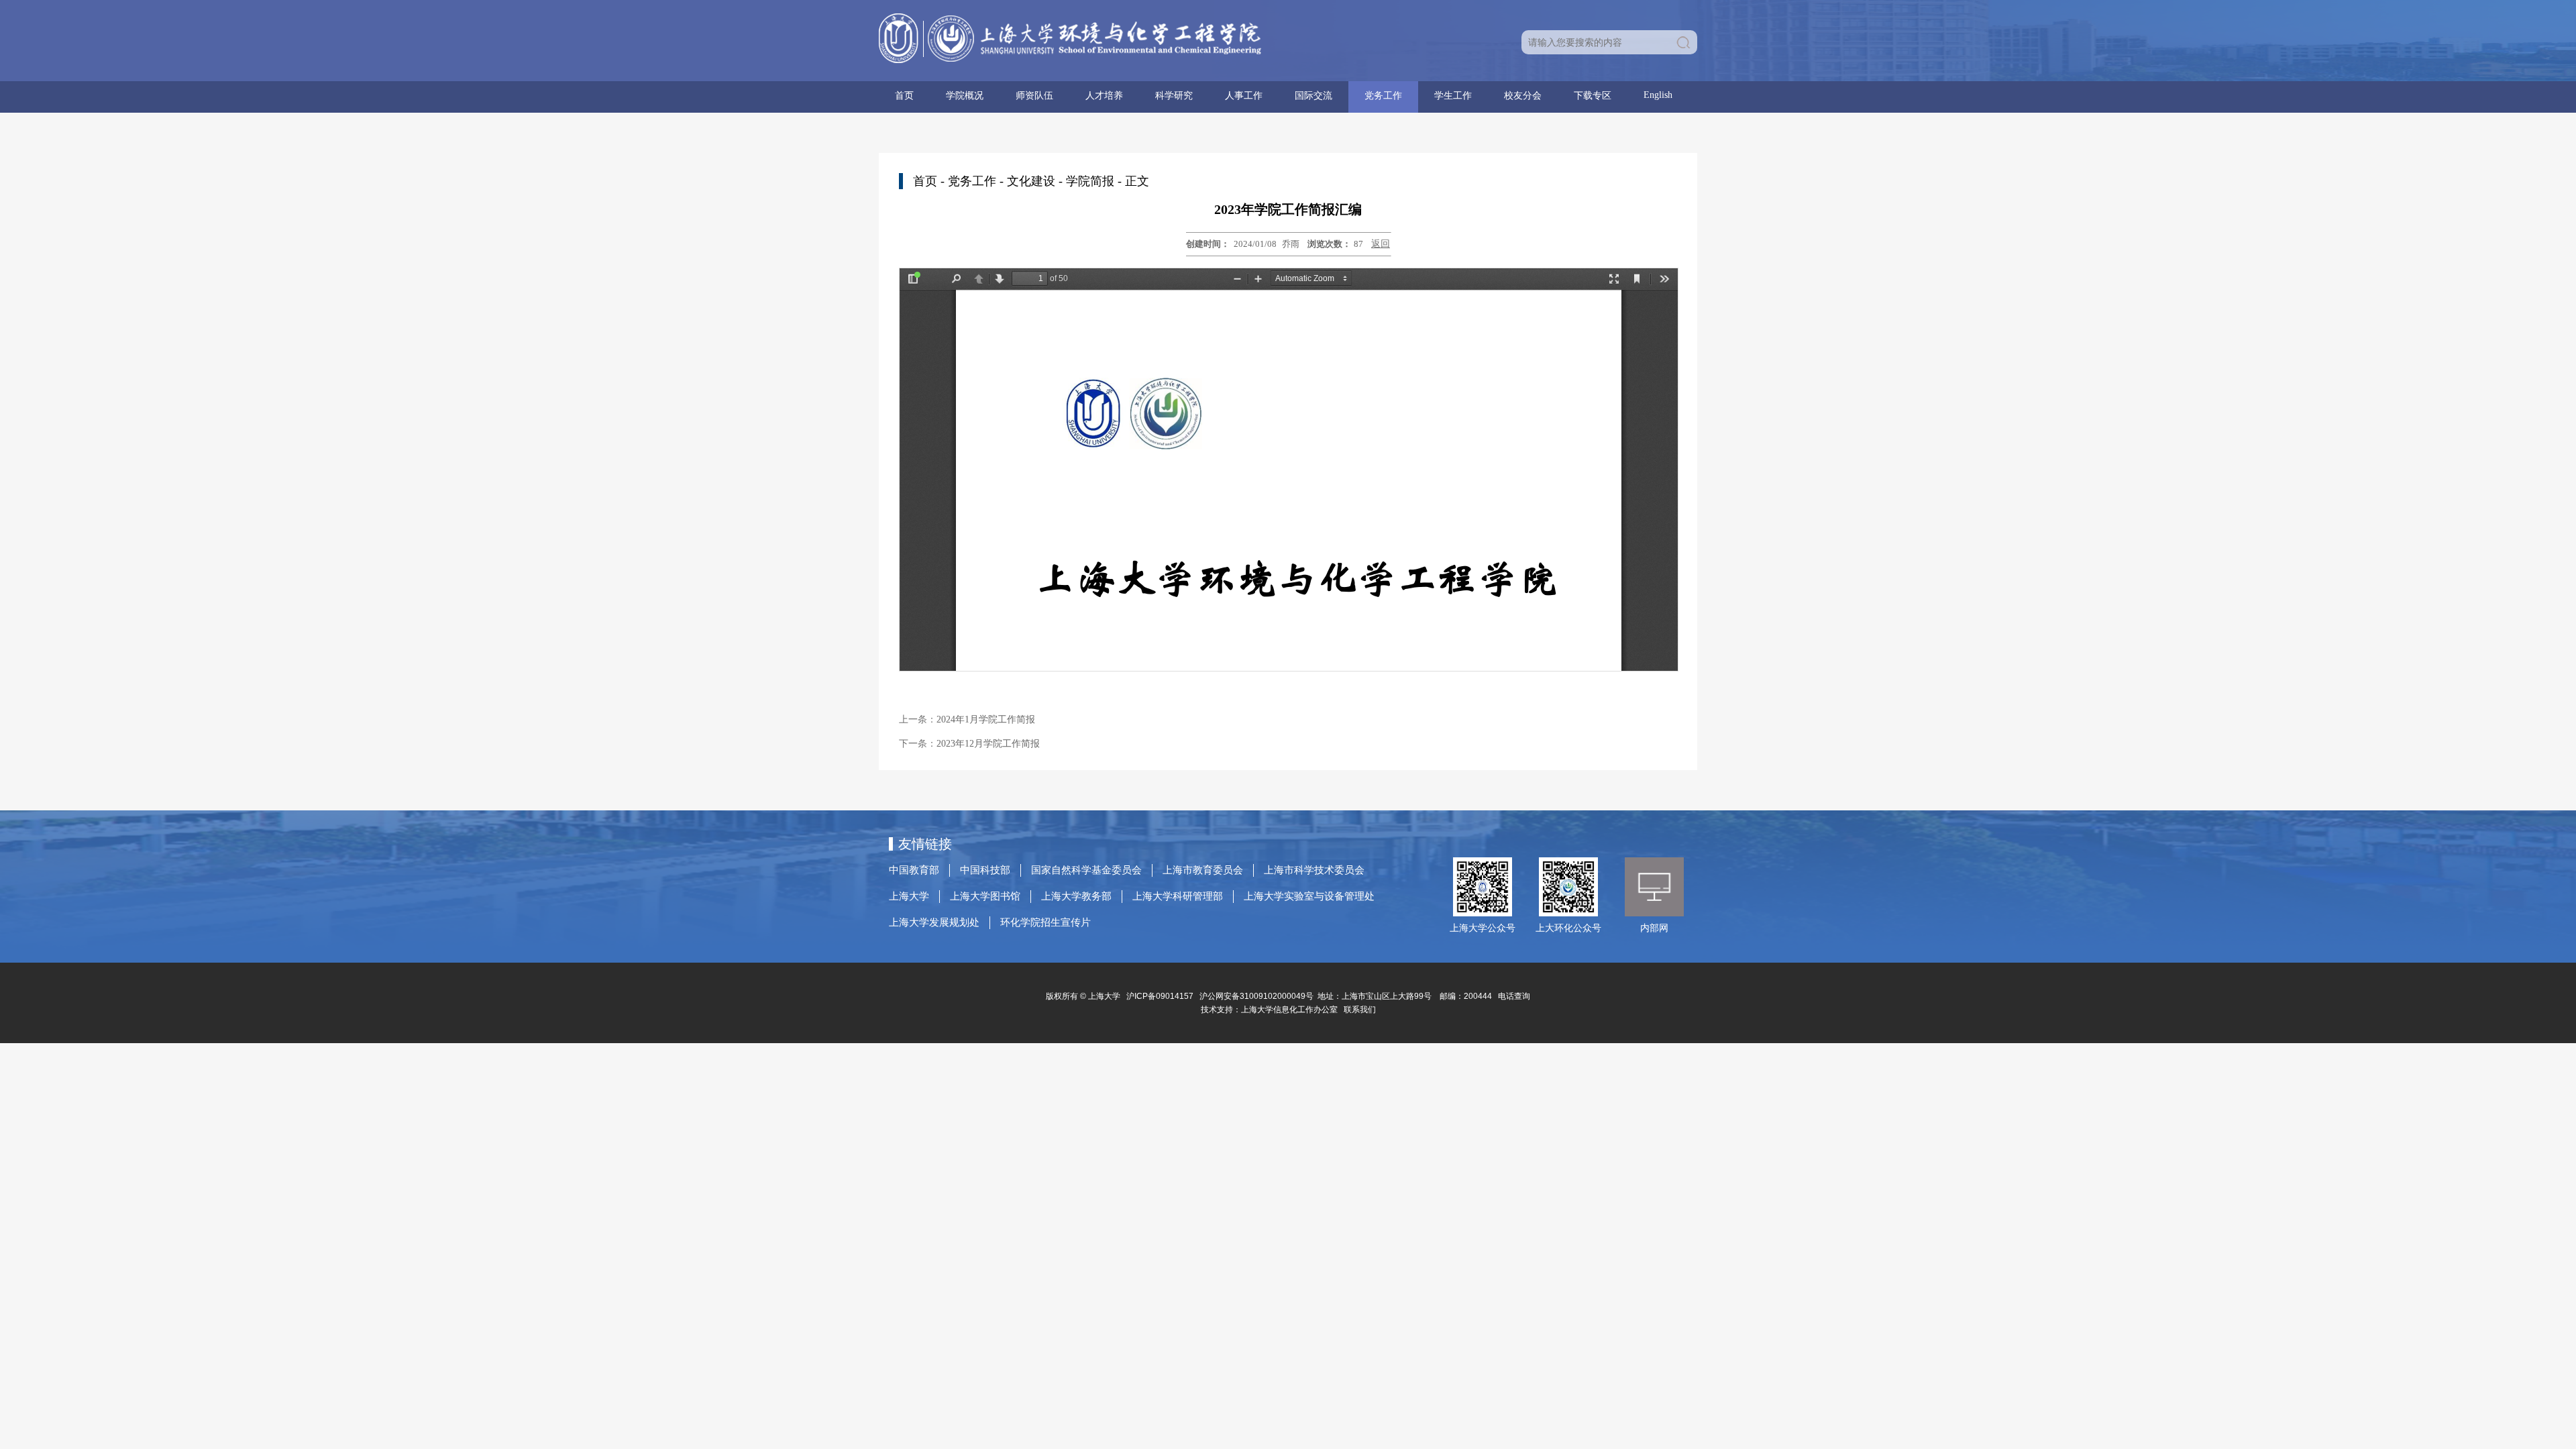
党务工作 (1383, 96)
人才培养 (1104, 96)
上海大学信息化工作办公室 (1292, 1010)
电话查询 (1514, 996)
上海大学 (909, 896)
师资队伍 (1034, 96)
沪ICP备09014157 (1161, 996)
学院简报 (1090, 181)
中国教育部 (914, 870)
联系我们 (1361, 1010)
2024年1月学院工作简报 (986, 719)
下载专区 (1593, 96)
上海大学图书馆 (985, 896)
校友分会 (1523, 96)
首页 (904, 96)
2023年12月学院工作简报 (988, 744)
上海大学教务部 (1076, 896)
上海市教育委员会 (1203, 870)
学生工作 (1453, 96)
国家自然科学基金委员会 (1086, 870)
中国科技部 (985, 870)
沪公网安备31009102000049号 (1256, 996)
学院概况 (965, 96)
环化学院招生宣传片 (1045, 922)
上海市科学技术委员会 (1314, 870)
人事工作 (1244, 96)
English (1658, 95)
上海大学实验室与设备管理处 (1309, 896)
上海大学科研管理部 (1178, 896)
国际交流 (1313, 96)
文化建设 (1031, 181)
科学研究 (1174, 96)
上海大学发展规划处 (934, 922)
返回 (1381, 244)
